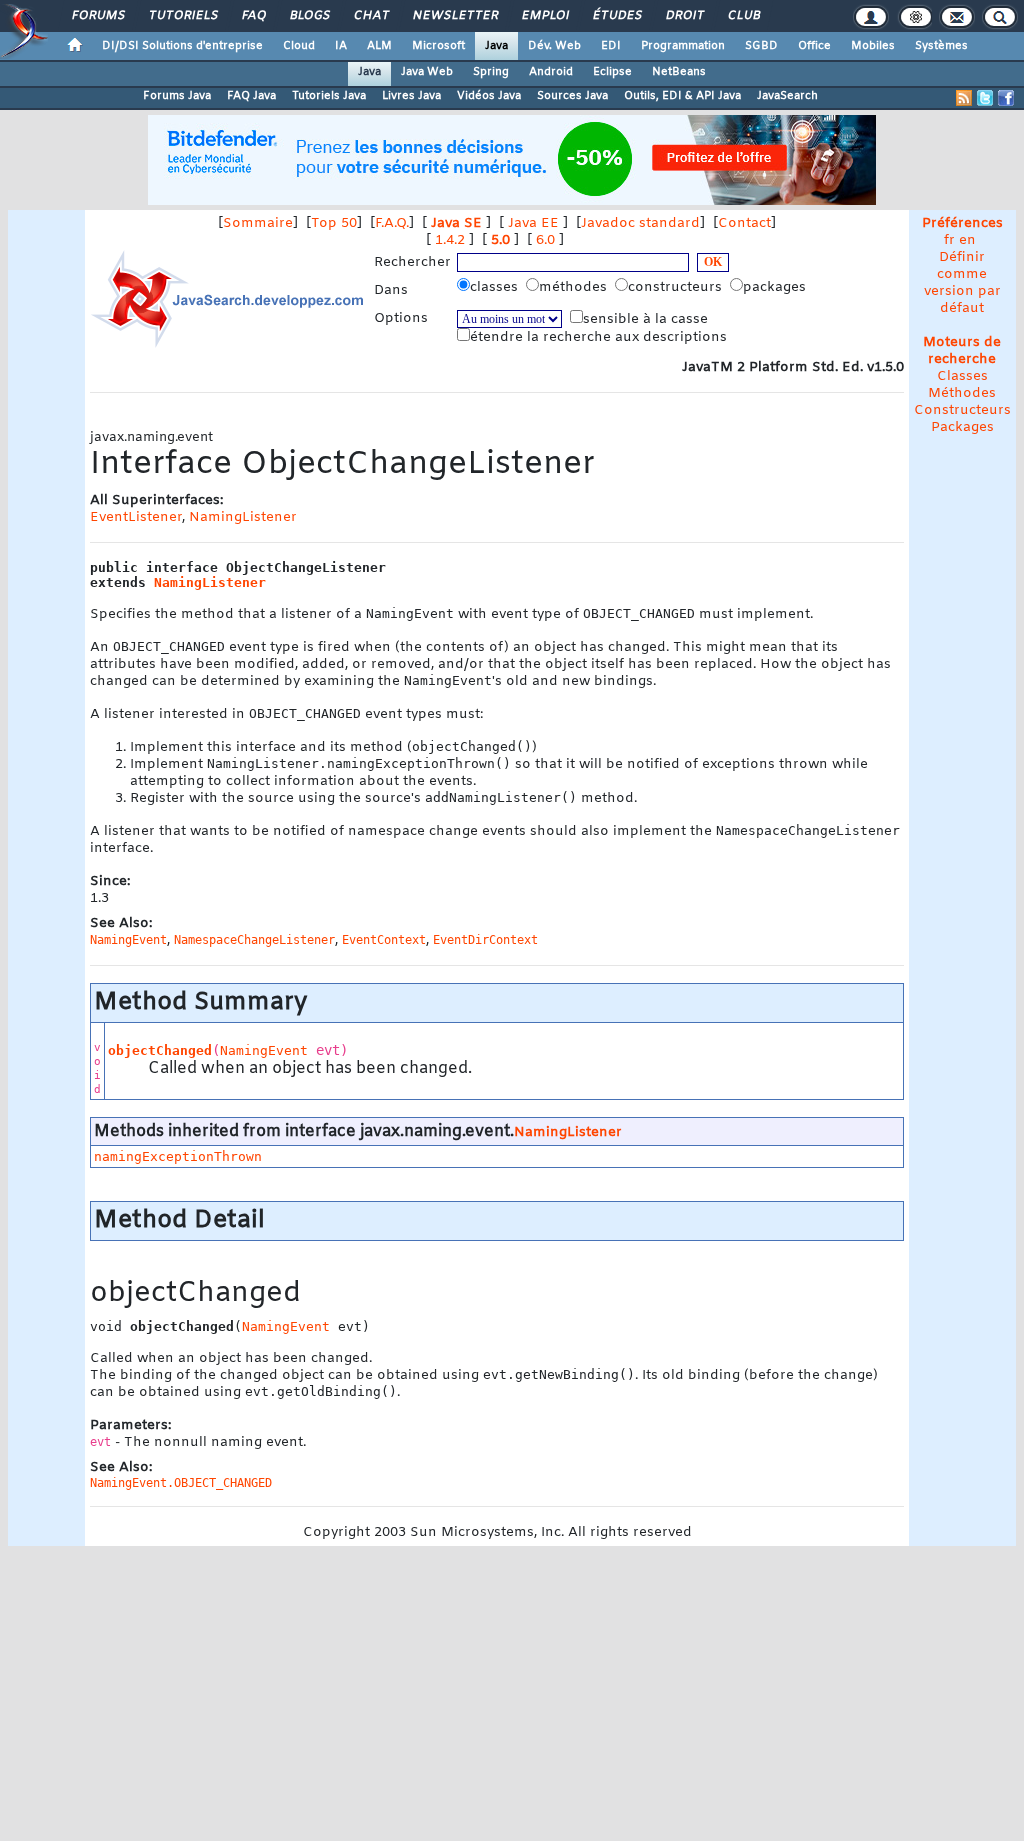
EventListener (136, 517)
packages (776, 287)
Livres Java (411, 96)
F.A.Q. (392, 223)
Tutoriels (182, 16)
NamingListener (243, 517)
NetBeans (679, 72)
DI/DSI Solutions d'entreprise (182, 46)
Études (616, 16)
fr (949, 240)
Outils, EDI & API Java (682, 96)
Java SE (456, 223)
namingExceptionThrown (178, 1156)
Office (814, 46)
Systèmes (941, 46)
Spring (491, 72)
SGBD (761, 46)
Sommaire (258, 223)
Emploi (544, 16)
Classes (962, 376)
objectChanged (160, 1050)
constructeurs (677, 287)
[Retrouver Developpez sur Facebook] (1006, 98)
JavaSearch (787, 96)
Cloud (299, 46)
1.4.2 (450, 240)
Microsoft (438, 46)
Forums (97, 16)
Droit (684, 16)
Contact (744, 223)
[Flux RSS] (964, 98)
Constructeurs (962, 410)
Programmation (683, 46)
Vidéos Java (489, 96)
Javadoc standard (640, 223)
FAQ (253, 16)
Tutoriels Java (329, 96)
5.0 (500, 240)
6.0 (545, 240)
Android (551, 72)
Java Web (427, 72)
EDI (611, 46)
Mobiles (873, 46)
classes (496, 287)
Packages (962, 427)
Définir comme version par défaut (962, 283)
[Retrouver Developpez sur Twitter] (985, 98)
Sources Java (572, 96)
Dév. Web (554, 46)
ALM (379, 46)
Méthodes (962, 393)
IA (341, 46)
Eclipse (612, 72)
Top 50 (334, 223)
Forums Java (177, 96)
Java (496, 46)
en (967, 240)
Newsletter (454, 16)
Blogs (309, 16)
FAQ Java (251, 96)
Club (743, 16)
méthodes (575, 287)
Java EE (533, 223)
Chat (370, 16)
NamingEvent (264, 1050)
